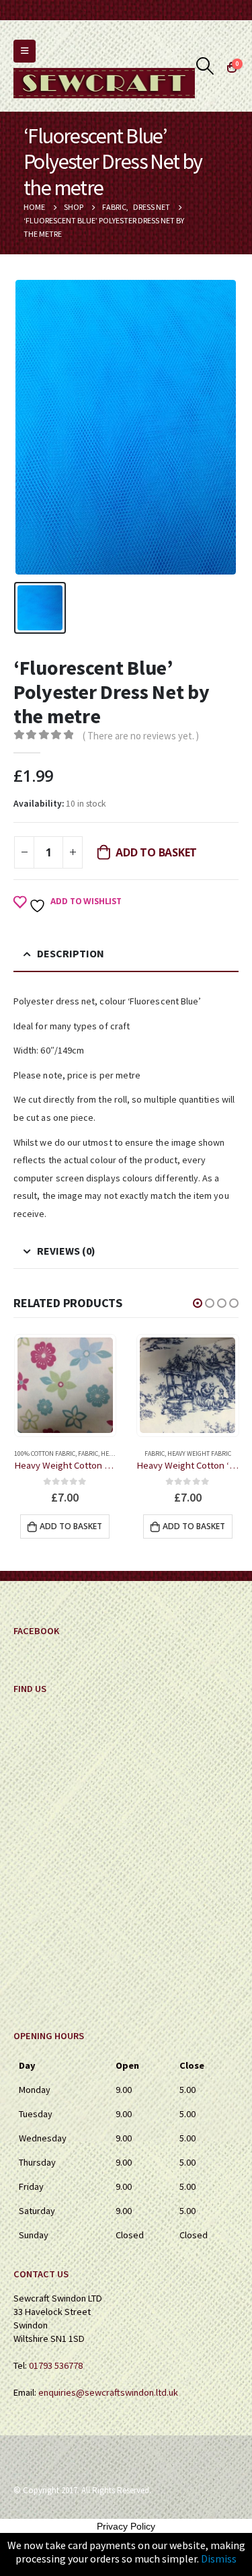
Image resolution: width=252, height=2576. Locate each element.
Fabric (32, 1453)
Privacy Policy (126, 2526)
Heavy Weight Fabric (76, 1453)
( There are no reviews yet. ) (141, 736)
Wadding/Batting (199, 1453)
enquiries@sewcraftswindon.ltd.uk (108, 2392)
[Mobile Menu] (25, 51)
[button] (198, 1303)
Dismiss (219, 2559)
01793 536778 (56, 2365)
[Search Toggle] (205, 66)
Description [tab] (71, 953)
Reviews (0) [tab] (66, 1251)
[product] (65, 1385)
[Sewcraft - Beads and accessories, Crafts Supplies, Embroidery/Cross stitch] (104, 83)
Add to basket (156, 852)
